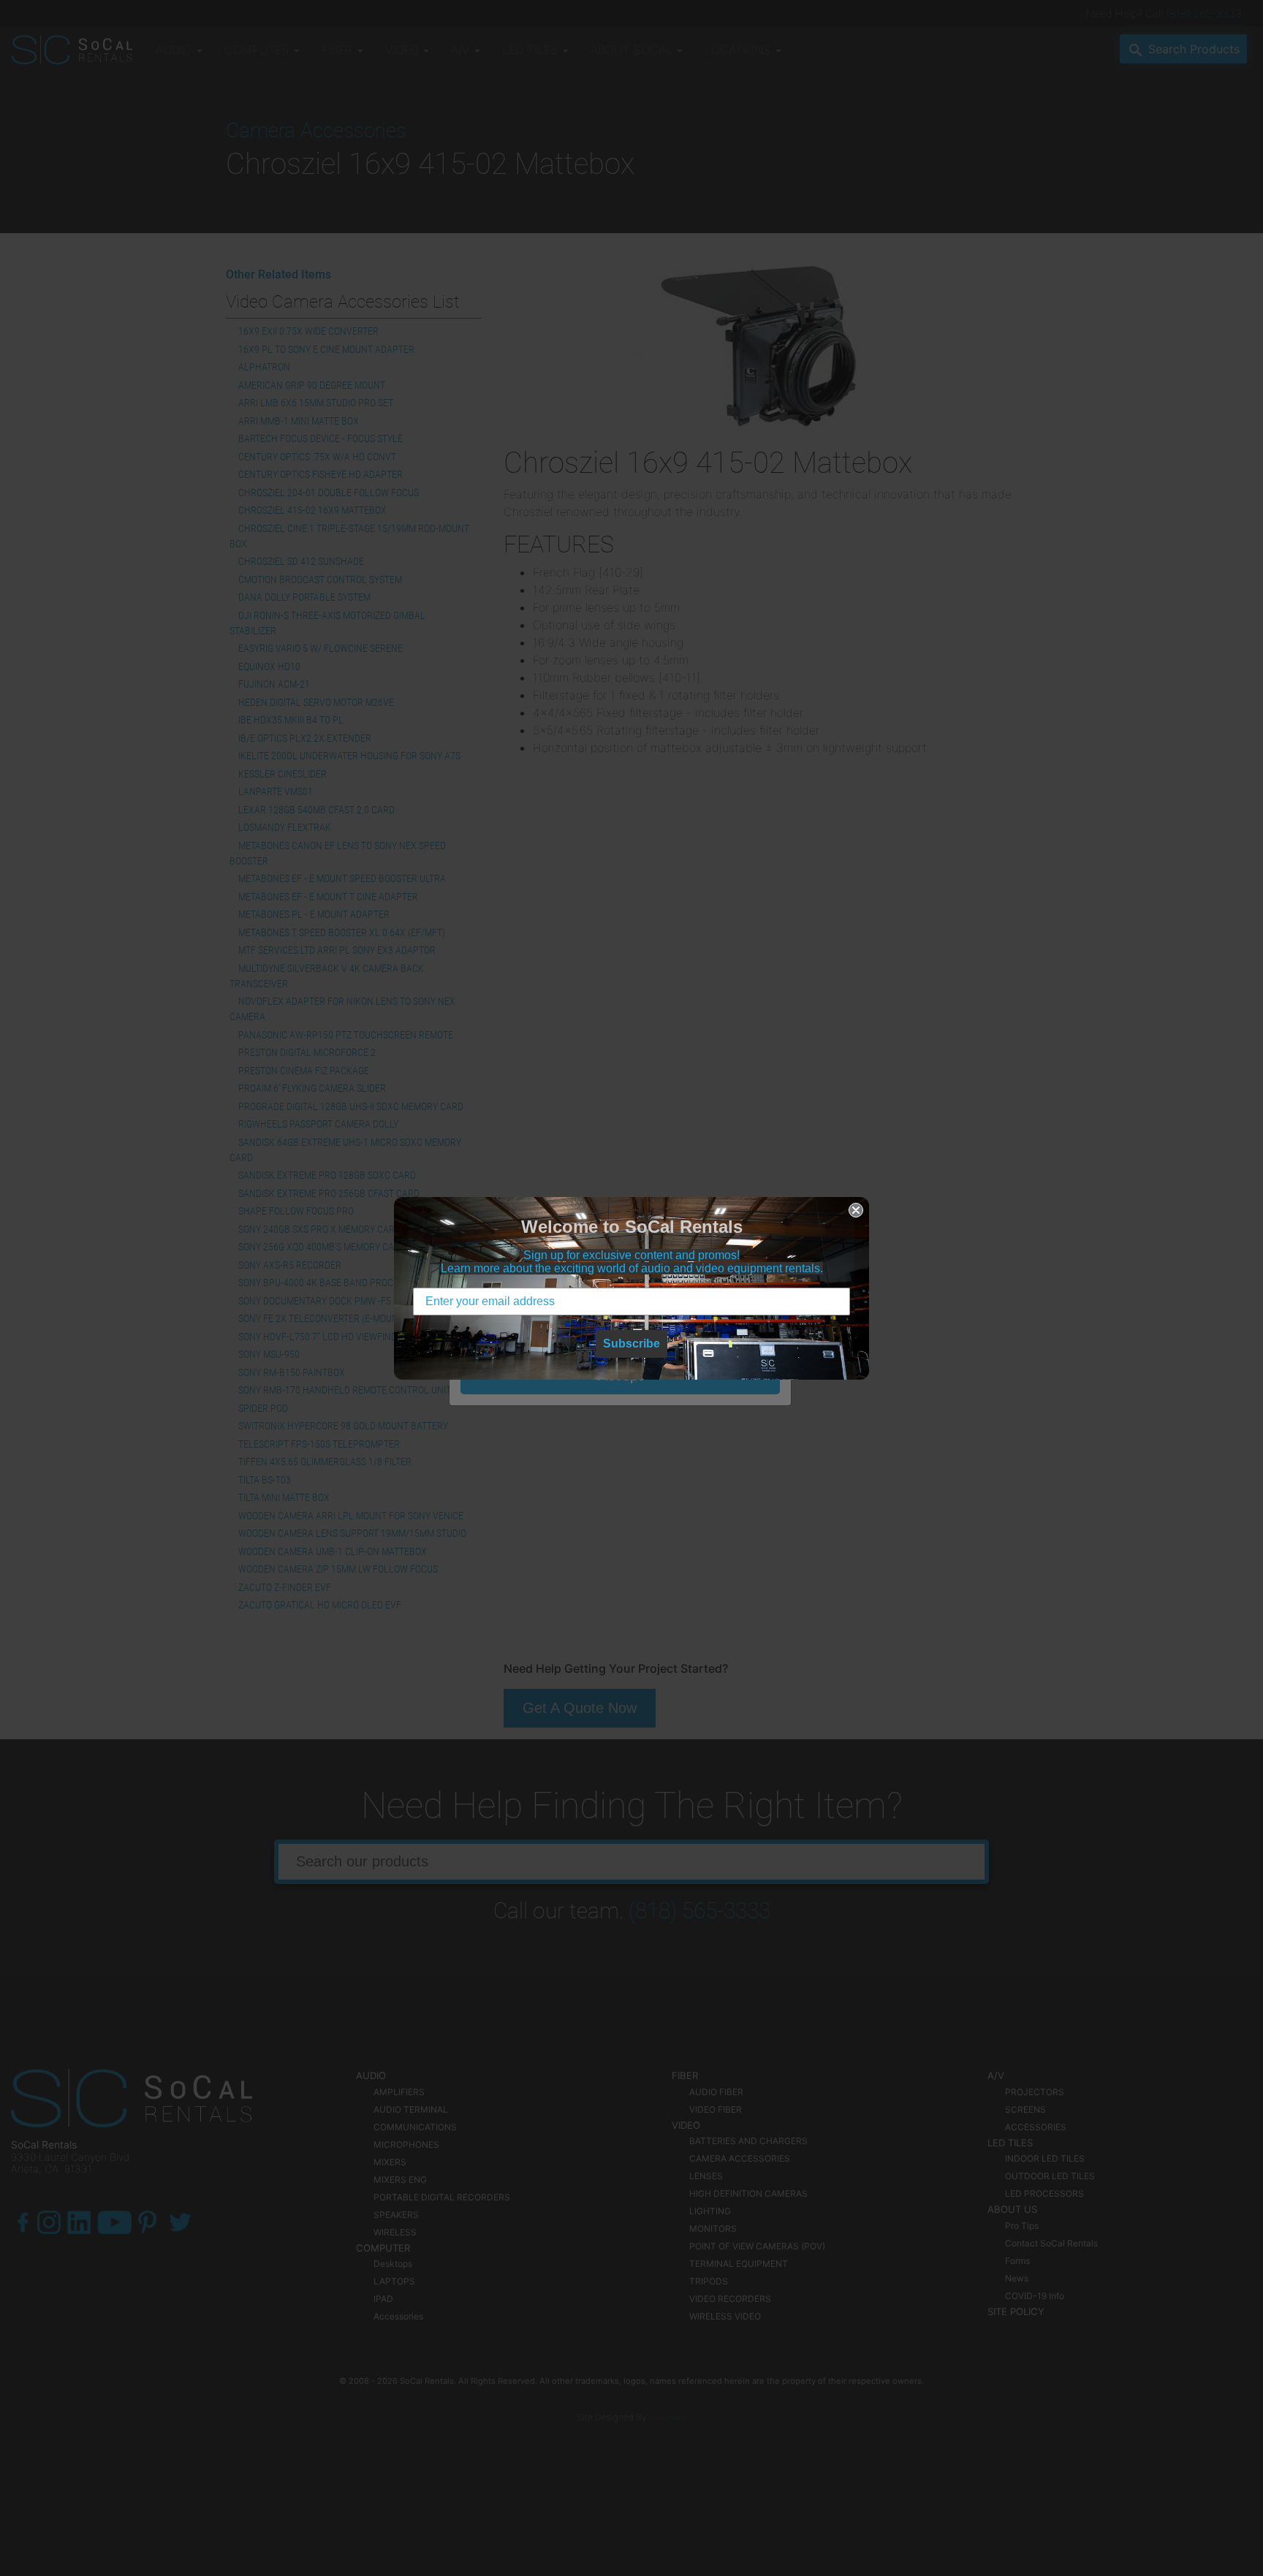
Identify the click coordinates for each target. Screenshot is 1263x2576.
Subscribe (631, 1344)
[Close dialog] (856, 1210)
